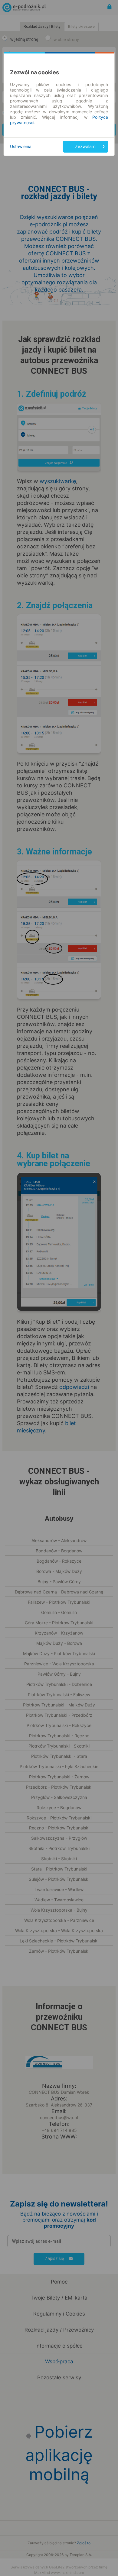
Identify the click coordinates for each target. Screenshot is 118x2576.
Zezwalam (85, 147)
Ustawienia (21, 146)
